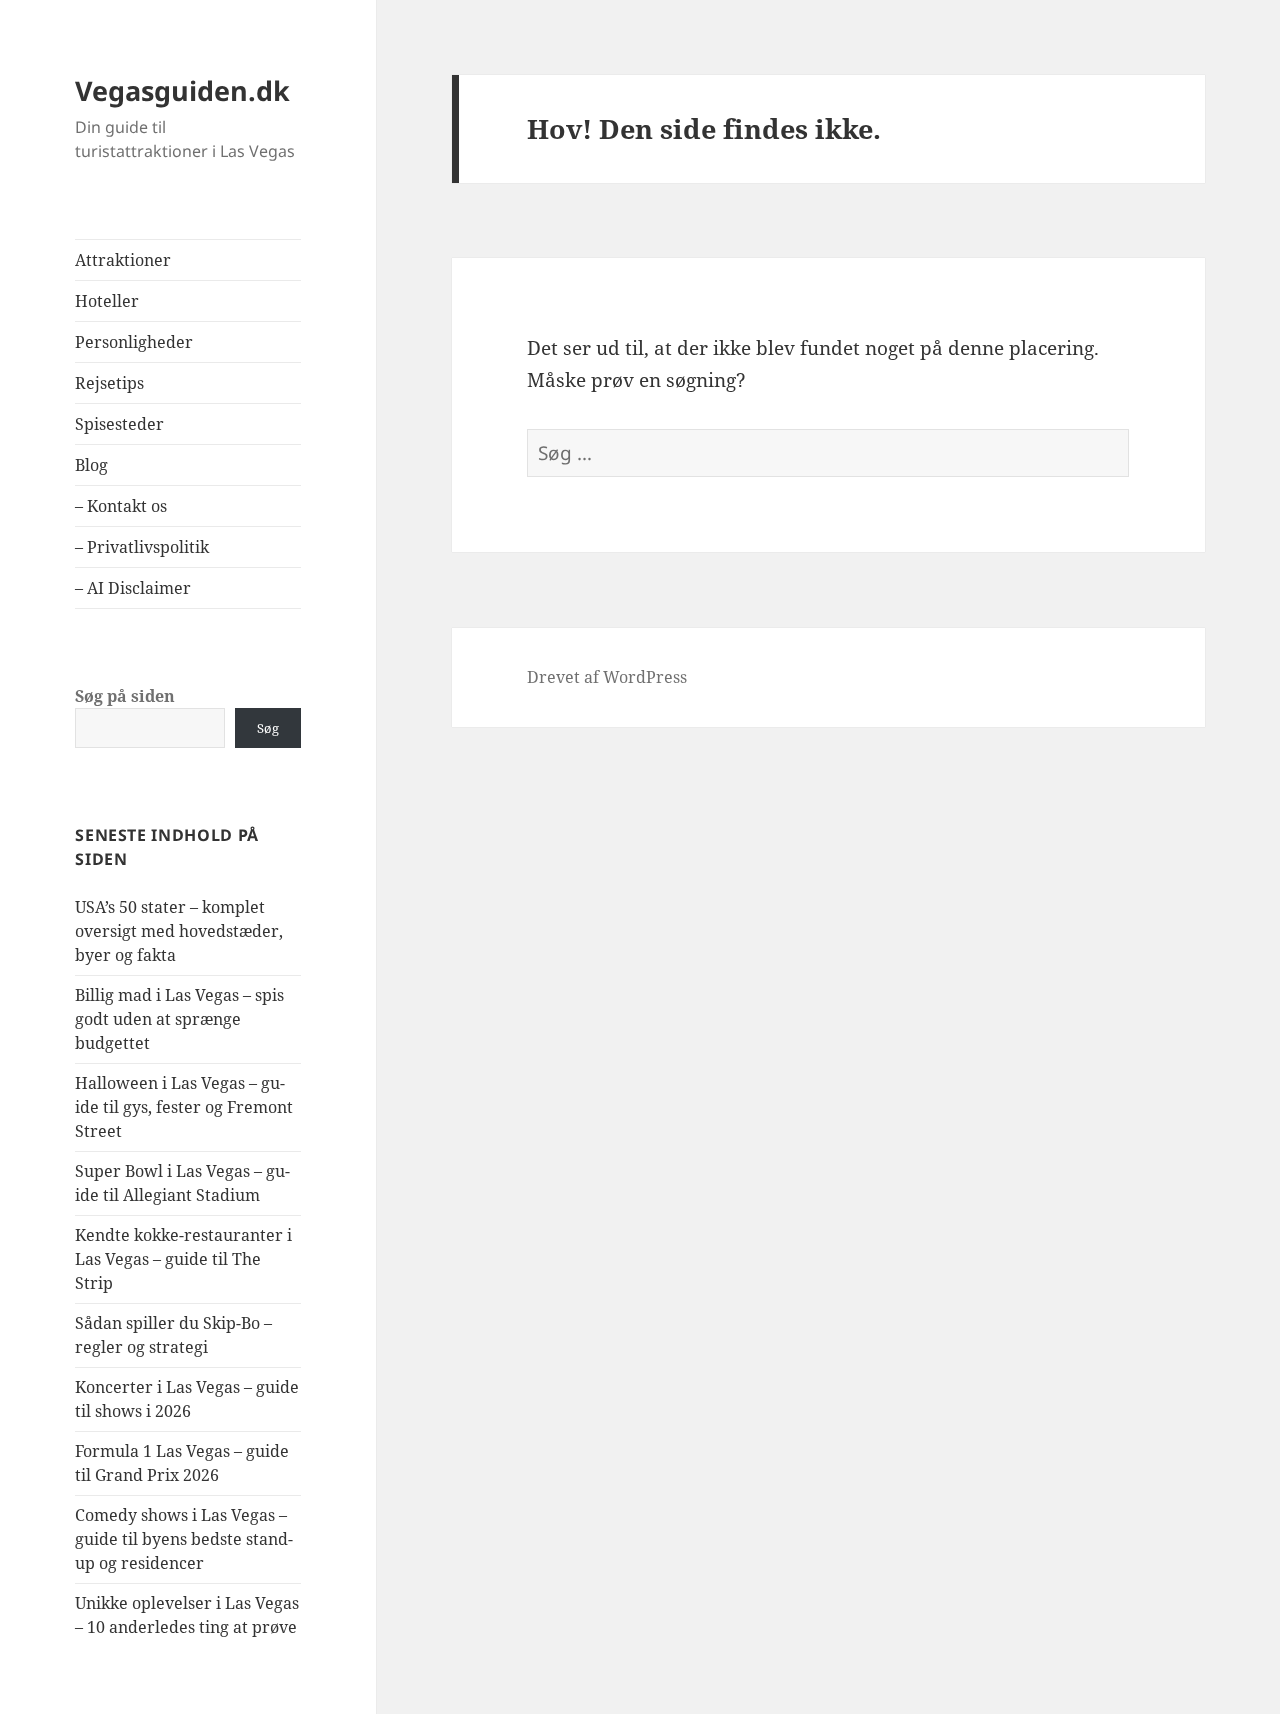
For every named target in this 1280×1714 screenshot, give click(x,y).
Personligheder (134, 342)
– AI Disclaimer (133, 588)
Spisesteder (119, 424)
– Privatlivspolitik (142, 547)
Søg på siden (125, 696)
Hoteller (107, 301)
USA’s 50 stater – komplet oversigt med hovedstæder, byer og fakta (179, 931)
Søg (268, 728)
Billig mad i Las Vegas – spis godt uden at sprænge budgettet (179, 1019)
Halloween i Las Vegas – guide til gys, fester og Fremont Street (184, 1107)
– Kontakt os (121, 506)
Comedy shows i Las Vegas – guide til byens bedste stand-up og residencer (184, 1539)
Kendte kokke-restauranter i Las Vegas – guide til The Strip (183, 1259)
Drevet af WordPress (607, 677)
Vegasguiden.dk (182, 90)
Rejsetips (109, 383)
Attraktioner (123, 260)
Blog (91, 465)
